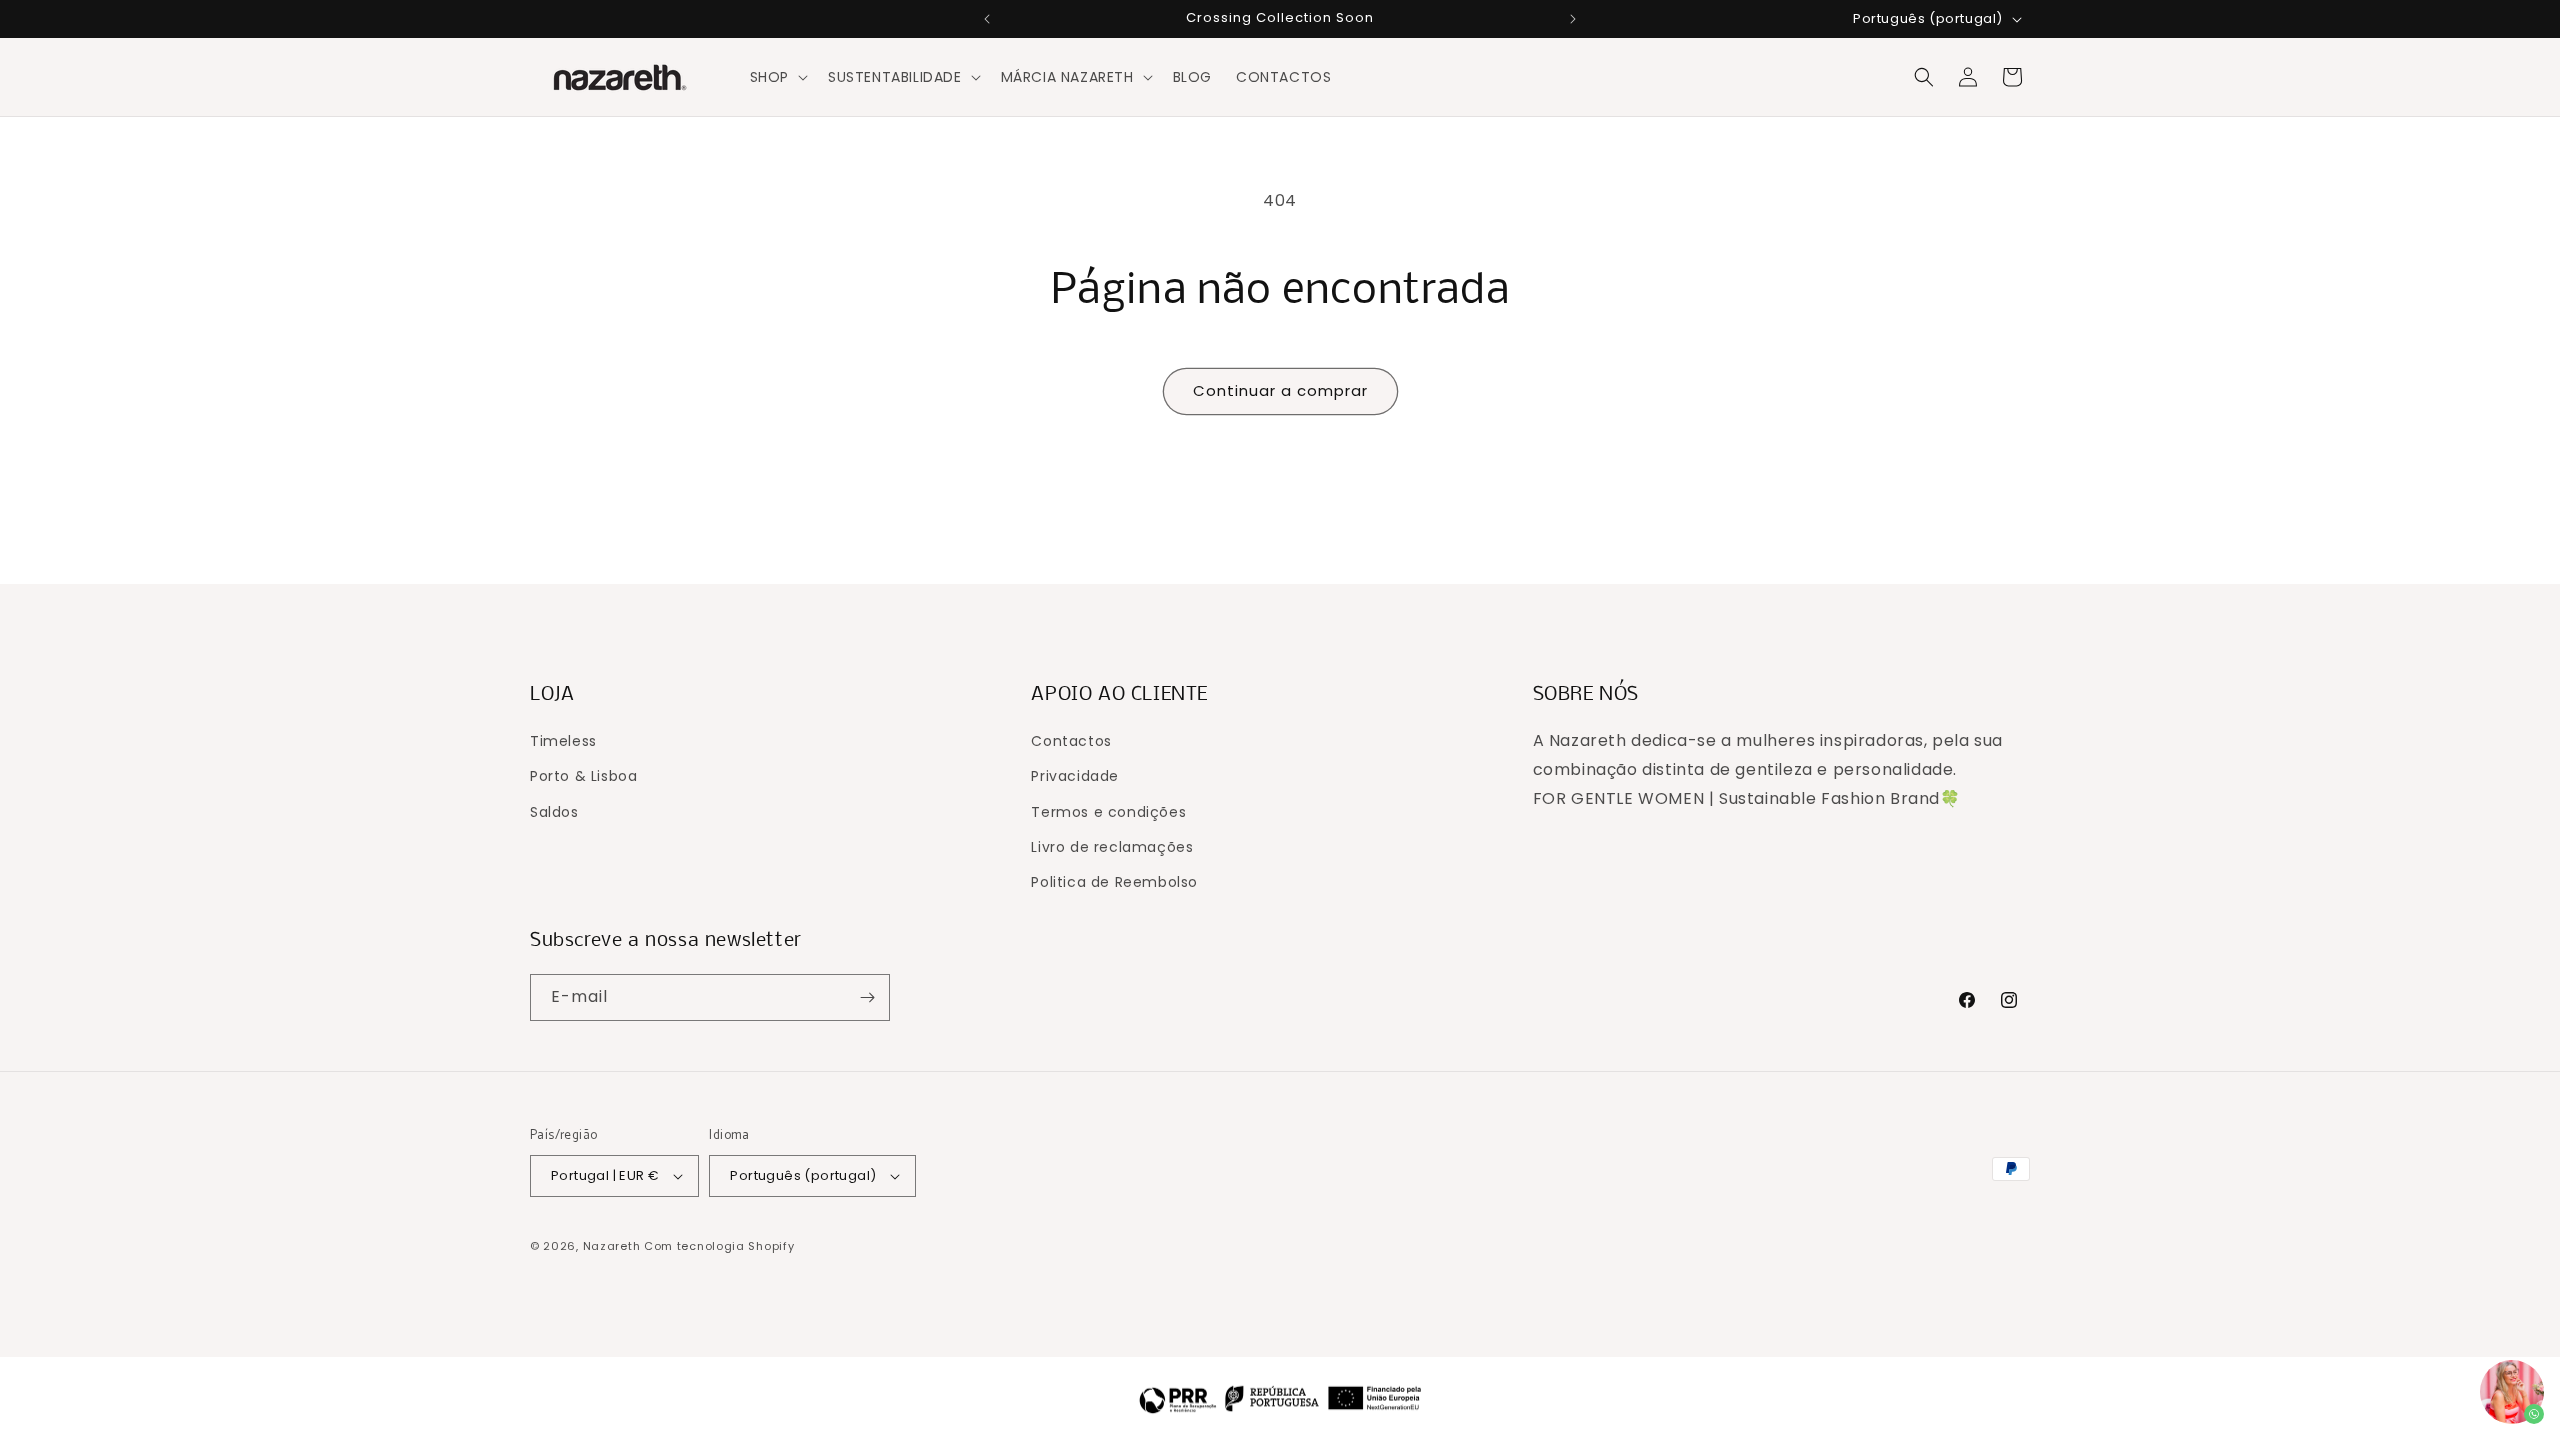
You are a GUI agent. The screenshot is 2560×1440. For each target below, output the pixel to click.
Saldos (554, 812)
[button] (777, 77)
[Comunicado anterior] (987, 19)
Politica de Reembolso (1114, 882)
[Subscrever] (867, 997)
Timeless (563, 741)
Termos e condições (1108, 812)
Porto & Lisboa (583, 776)
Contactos (1071, 741)
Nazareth (612, 1246)
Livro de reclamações (1112, 847)
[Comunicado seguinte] (1573, 19)
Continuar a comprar (1280, 390)
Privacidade (1075, 776)
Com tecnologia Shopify (719, 1246)
